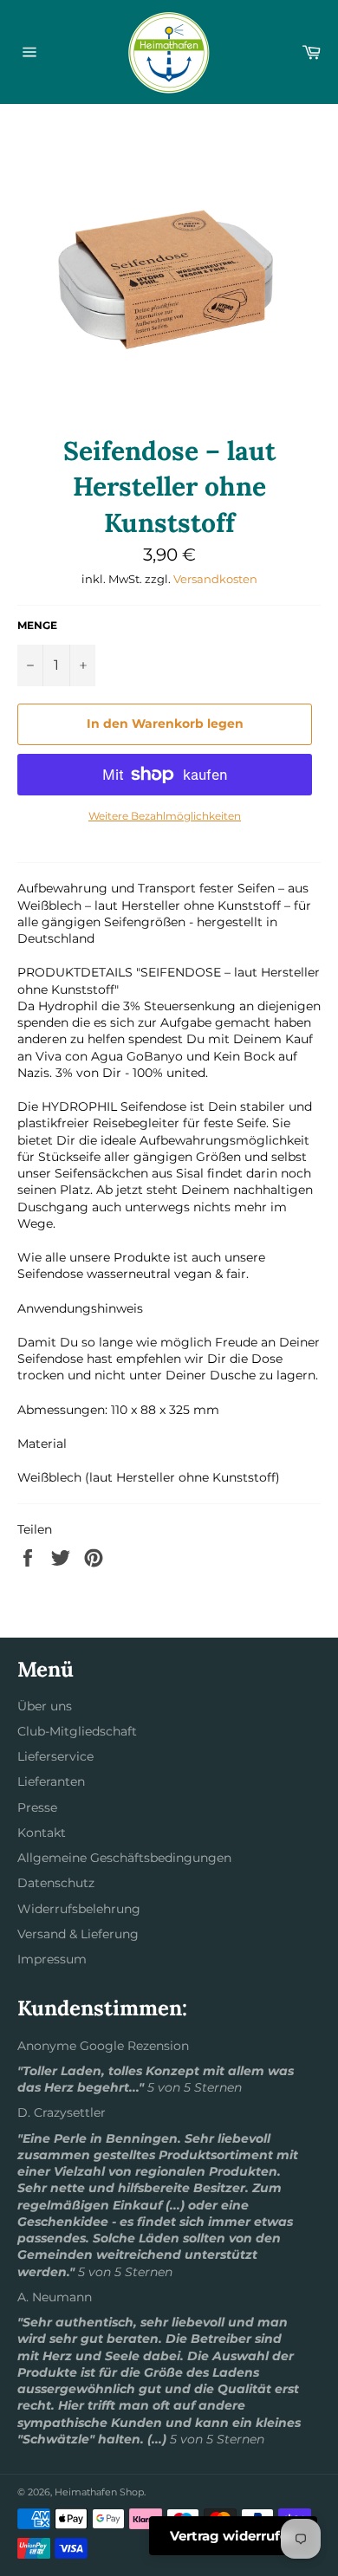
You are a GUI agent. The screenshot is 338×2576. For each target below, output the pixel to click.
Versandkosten (215, 579)
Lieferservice (55, 1756)
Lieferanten (51, 1781)
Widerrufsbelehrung (79, 1909)
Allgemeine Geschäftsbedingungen (124, 1858)
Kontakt (42, 1833)
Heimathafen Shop (99, 2492)
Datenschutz (56, 1883)
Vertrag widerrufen (233, 2536)
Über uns (45, 1706)
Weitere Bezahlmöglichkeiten (165, 816)
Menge (37, 625)
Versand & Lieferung (78, 1934)
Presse (37, 1807)
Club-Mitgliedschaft (77, 1731)
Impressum (52, 1959)
